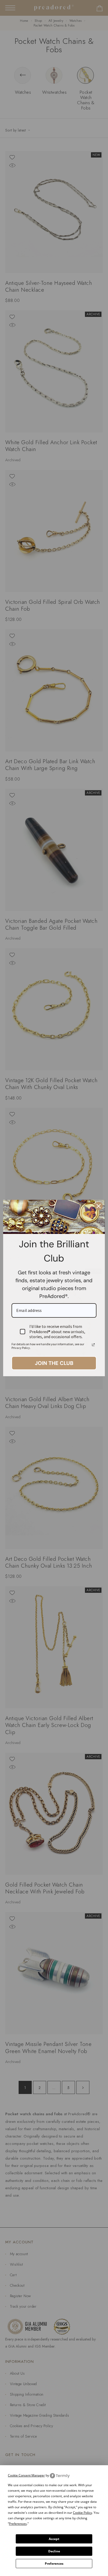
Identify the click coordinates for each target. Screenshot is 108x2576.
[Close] (99, 1206)
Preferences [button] (18, 2524)
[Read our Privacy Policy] (93, 1345)
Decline (54, 2551)
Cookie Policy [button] (82, 2513)
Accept (54, 2539)
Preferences (54, 2564)
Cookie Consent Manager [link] (26, 2475)
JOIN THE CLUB (54, 1363)
